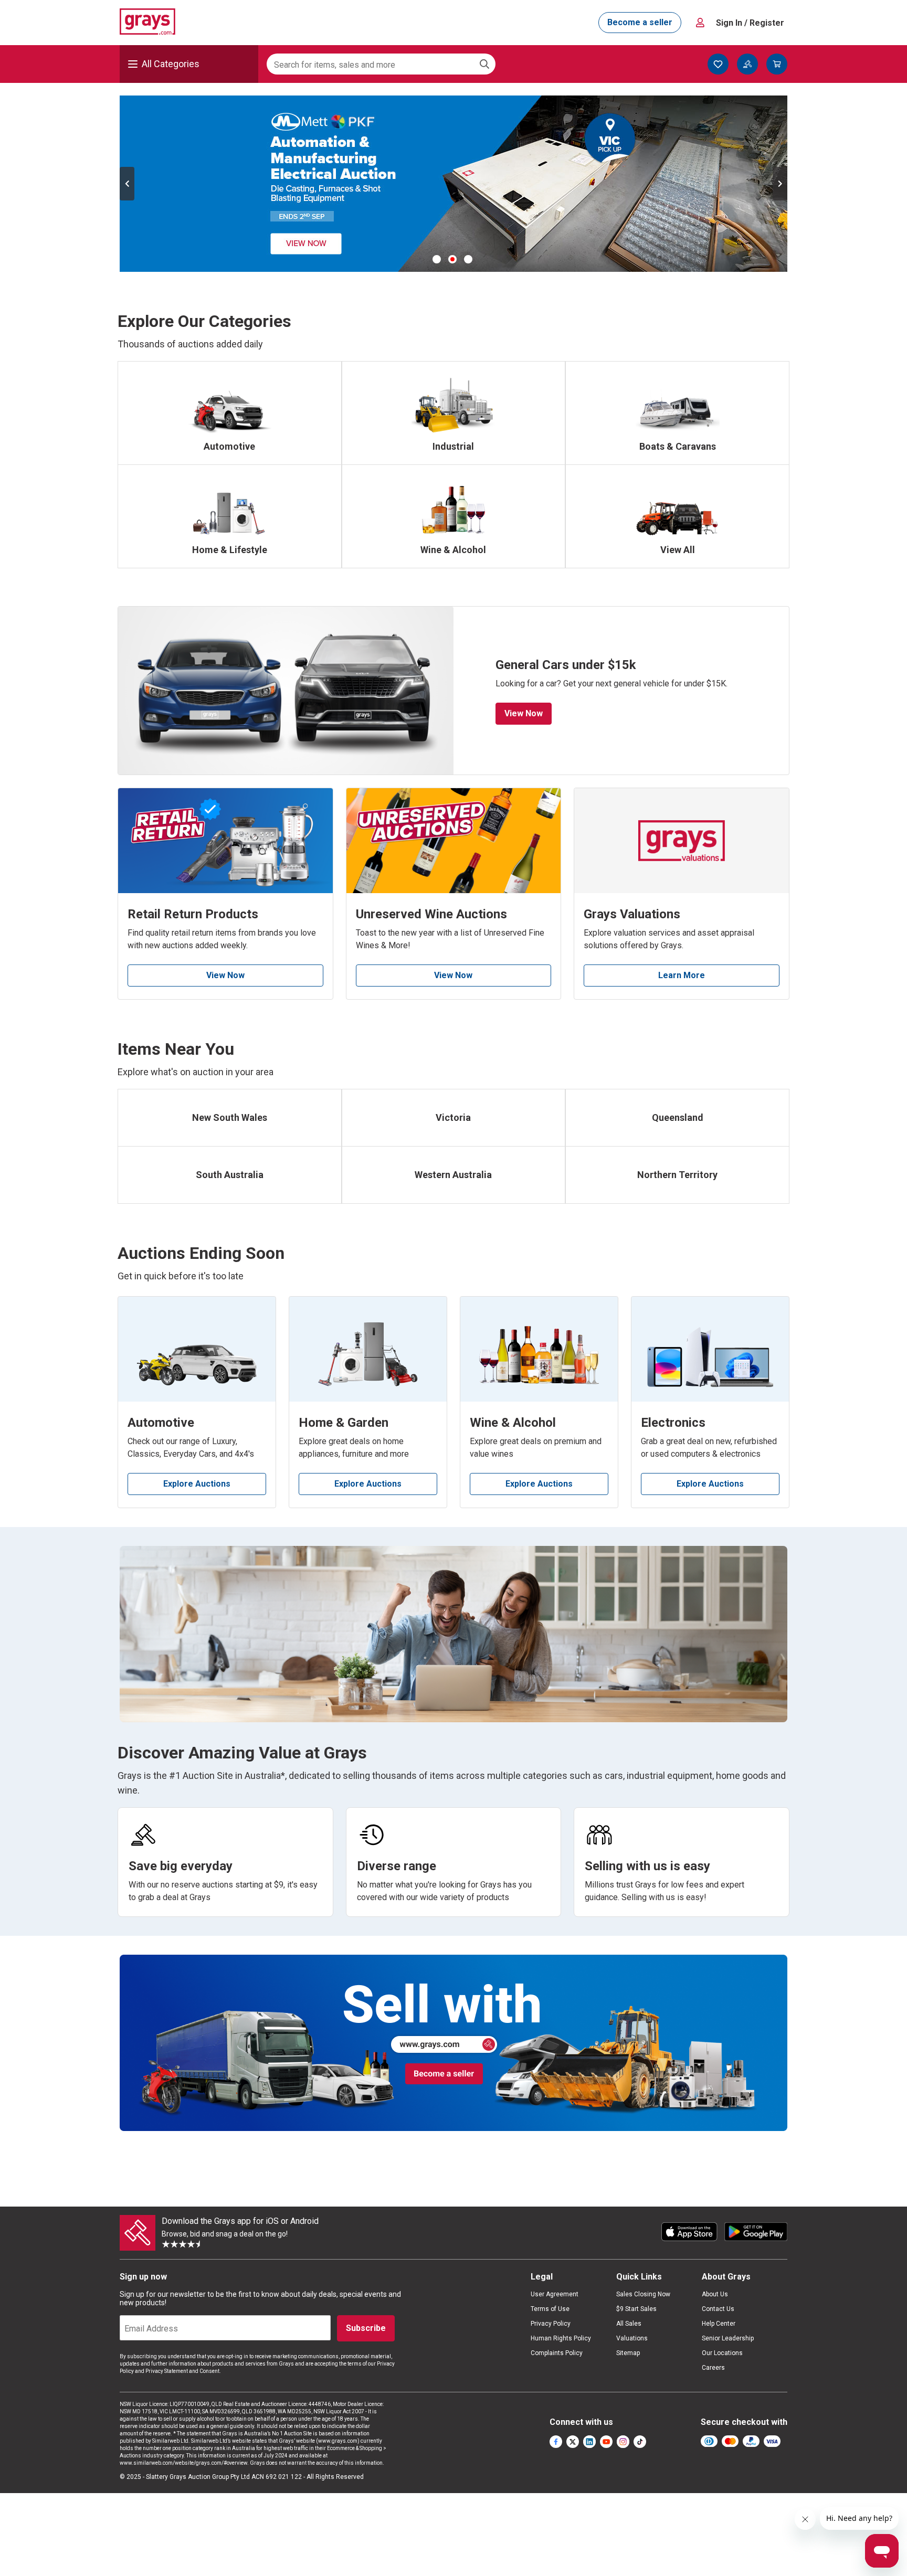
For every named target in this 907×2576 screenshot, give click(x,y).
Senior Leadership (728, 2338)
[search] (484, 64)
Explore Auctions (197, 1484)
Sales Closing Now (643, 2294)
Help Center (719, 2324)
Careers (713, 2368)
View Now (524, 713)
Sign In (750, 23)
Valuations (632, 2338)
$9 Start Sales (636, 2309)
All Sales (629, 2324)
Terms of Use (550, 2309)
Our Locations (722, 2353)
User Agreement (555, 2294)
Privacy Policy (551, 2324)
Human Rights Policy (561, 2338)
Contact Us (718, 2309)
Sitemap (628, 2353)
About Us (715, 2294)
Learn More (682, 975)
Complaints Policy (557, 2353)
